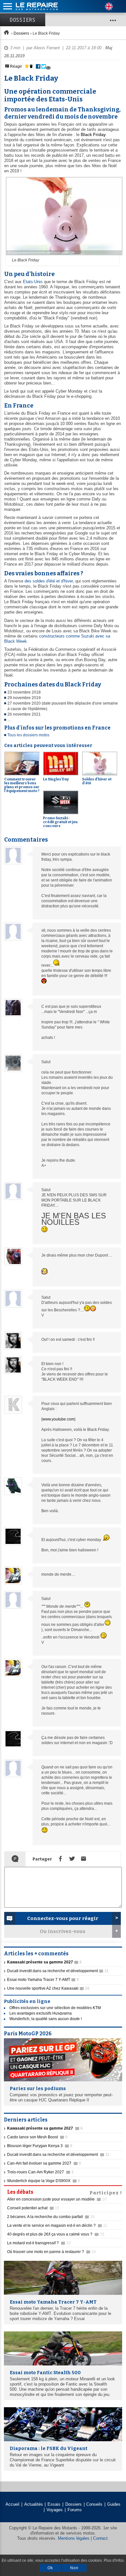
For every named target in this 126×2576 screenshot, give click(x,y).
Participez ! (106, 2192)
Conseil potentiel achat (33, 2208)
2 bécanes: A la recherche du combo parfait (51, 2217)
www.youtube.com (58, 1419)
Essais (54, 2504)
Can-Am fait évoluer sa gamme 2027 (44, 2163)
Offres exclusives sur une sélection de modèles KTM (55, 2008)
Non (74, 2568)
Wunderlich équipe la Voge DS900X (44, 2181)
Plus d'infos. (114, 2560)
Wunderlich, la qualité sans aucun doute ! (46, 2019)
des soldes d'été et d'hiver (49, 581)
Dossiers (23, 20)
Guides (114, 2504)
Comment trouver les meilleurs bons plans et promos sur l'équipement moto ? (22, 785)
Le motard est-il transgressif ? (39, 2243)
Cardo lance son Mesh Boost (37, 2137)
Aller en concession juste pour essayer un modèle (57, 2199)
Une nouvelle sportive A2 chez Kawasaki (48, 1988)
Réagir (16, 66)
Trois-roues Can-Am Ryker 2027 (40, 2172)
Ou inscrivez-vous (63, 1931)
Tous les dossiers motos (28, 735)
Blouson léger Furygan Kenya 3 (40, 2146)
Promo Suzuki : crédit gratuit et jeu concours (60, 822)
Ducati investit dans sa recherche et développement (58, 1971)
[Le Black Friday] (63, 256)
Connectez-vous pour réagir (63, 1918)
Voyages (55, 2510)
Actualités (34, 2504)
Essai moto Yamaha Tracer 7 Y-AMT (43, 1980)
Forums (75, 2510)
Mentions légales (74, 2538)
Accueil (12, 2504)
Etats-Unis (33, 282)
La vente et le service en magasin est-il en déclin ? (57, 2225)
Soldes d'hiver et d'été (97, 781)
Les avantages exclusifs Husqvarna (41, 2013)
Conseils (94, 2504)
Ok (50, 2568)
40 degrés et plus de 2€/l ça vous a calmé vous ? (56, 2234)
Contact (100, 2538)
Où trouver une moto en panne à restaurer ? (52, 2252)
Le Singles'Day (56, 779)
